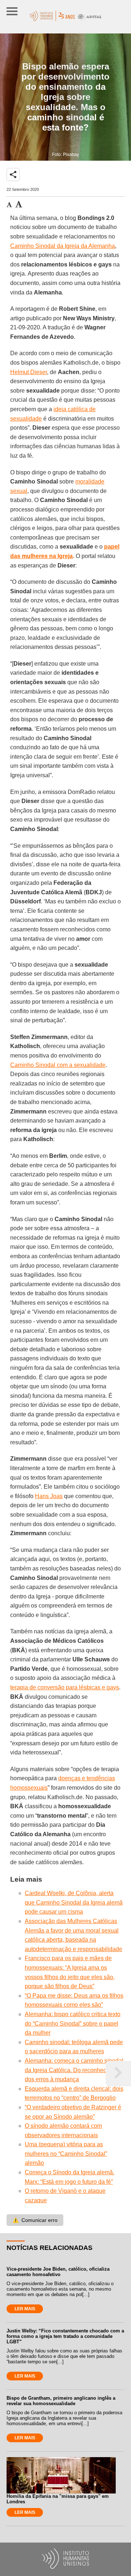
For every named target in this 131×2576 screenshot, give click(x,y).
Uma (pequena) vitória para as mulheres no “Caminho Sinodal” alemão (66, 2154)
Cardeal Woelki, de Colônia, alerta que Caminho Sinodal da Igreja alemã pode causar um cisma (74, 1902)
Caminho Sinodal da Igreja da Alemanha (63, 246)
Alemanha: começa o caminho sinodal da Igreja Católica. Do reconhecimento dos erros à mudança (74, 2070)
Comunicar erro (35, 2220)
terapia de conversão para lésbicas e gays (65, 1687)
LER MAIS (25, 2309)
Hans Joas (49, 1496)
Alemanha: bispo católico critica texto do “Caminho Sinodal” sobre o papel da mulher (73, 2023)
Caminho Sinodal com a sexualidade (58, 1065)
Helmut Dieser (29, 372)
